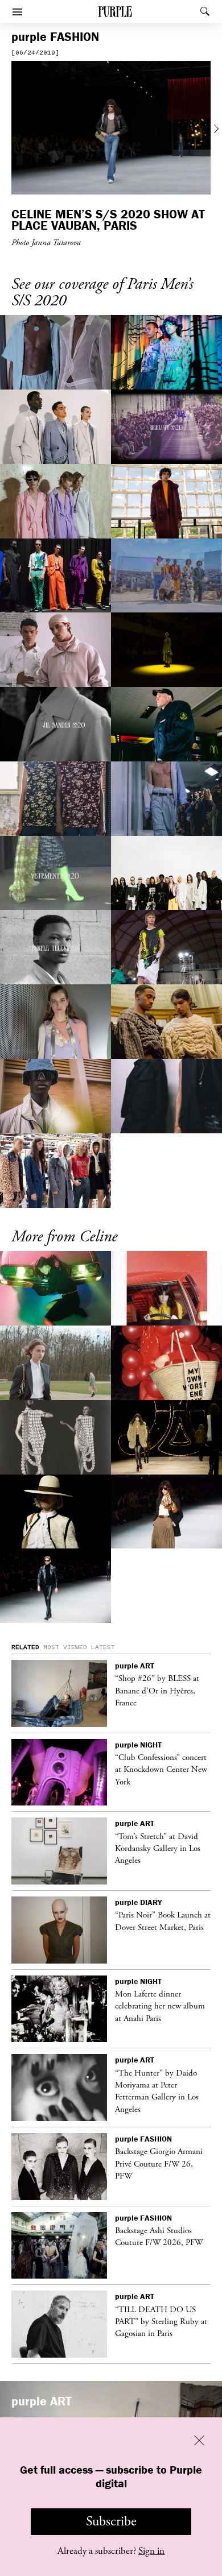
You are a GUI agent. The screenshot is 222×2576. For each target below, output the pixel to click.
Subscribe (111, 2521)
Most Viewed (65, 1647)
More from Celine (64, 1237)
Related (25, 1647)
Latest (103, 1647)
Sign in (151, 2551)
